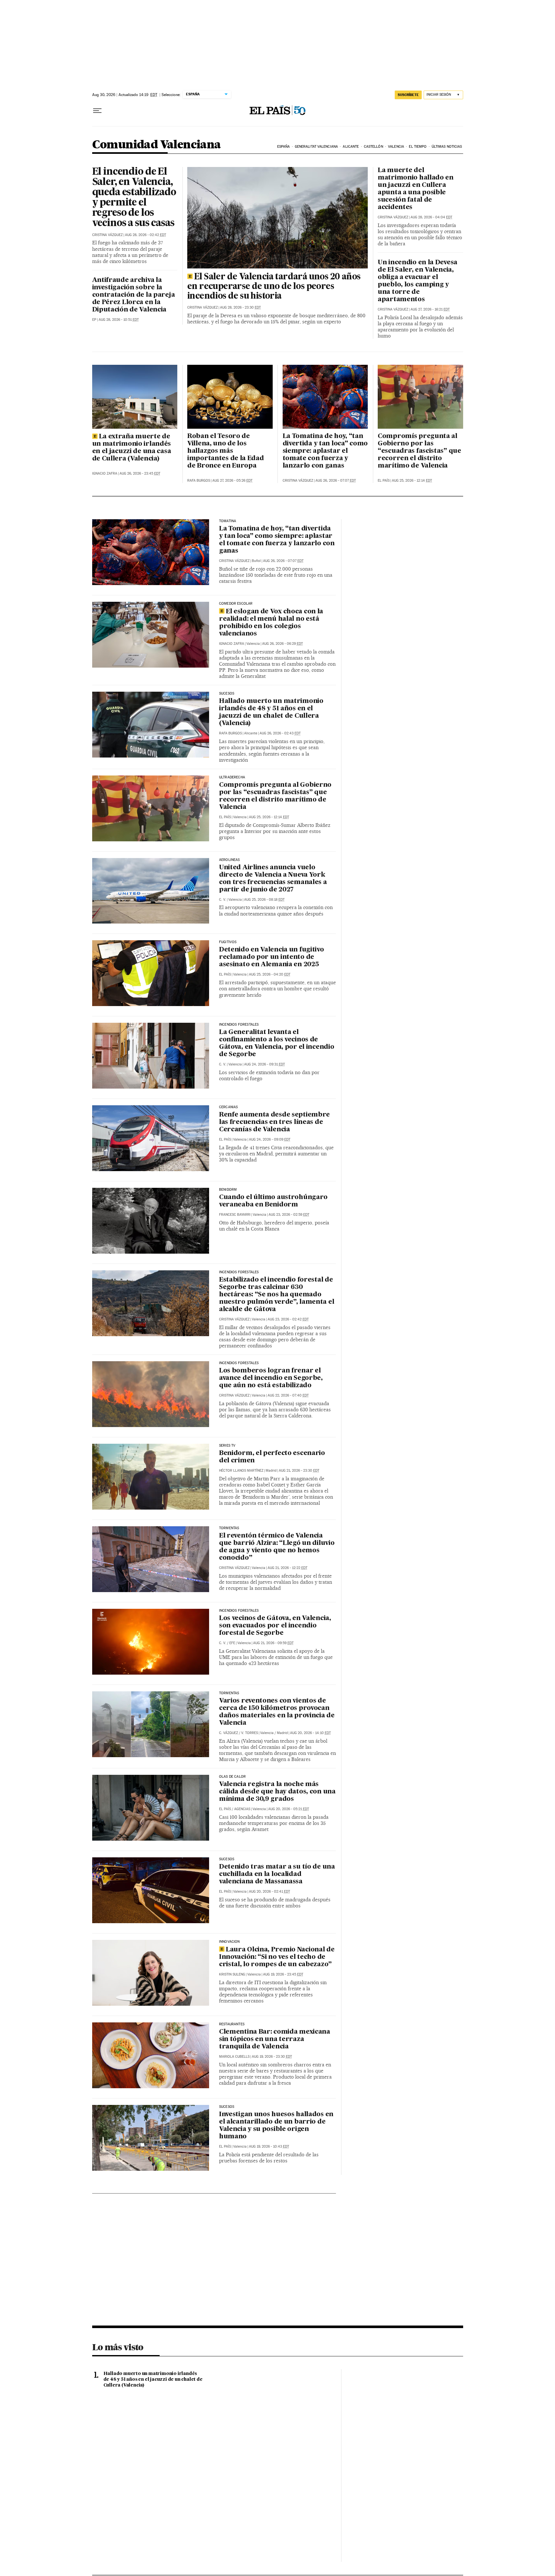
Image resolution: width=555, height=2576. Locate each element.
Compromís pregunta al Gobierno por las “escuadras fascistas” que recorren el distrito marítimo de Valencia (419, 451)
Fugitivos (228, 942)
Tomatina (228, 521)
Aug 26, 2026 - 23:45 (140, 473)
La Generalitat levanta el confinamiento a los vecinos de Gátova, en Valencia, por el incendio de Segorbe (277, 1043)
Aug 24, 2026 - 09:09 (270, 1139)
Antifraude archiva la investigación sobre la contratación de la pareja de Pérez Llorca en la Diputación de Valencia (134, 295)
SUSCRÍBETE (408, 95)
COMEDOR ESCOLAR (236, 604)
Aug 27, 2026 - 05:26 (232, 481)
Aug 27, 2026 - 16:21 (430, 309)
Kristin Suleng (232, 1974)
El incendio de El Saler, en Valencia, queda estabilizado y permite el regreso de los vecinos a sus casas (134, 198)
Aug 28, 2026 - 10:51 (119, 320)
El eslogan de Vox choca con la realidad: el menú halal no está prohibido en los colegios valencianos (271, 623)
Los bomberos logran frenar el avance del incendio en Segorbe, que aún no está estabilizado (271, 1378)
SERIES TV (227, 1446)
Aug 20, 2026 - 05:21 (289, 1809)
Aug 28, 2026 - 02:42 (145, 235)
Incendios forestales (239, 1025)
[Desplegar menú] (97, 111)
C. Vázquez (229, 1733)
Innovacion (229, 1942)
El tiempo (418, 147)
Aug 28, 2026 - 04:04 (431, 217)
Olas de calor (232, 1777)
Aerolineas (229, 860)
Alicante (351, 147)
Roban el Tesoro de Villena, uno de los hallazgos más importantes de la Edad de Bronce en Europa (226, 451)
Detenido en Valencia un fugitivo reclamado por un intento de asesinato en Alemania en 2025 (272, 957)
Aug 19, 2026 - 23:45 (283, 1974)
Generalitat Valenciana (316, 147)
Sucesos (227, 1859)
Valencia (396, 147)
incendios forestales (239, 1272)
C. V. (223, 900)
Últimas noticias (447, 147)
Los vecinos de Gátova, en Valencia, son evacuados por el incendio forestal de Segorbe (275, 1626)
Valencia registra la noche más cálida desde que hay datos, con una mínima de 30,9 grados (277, 1792)
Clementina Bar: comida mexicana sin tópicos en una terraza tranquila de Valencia (275, 2039)
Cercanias (229, 1107)
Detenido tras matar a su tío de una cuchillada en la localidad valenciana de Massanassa (277, 1874)
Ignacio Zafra (105, 473)
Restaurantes (232, 2024)
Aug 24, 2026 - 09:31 (264, 1064)
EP (94, 320)
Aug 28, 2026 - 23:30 (240, 307)
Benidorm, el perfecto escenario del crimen (272, 1457)
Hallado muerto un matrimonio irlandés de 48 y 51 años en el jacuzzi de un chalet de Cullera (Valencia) (271, 712)
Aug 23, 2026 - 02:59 (289, 1215)
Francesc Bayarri (235, 1215)
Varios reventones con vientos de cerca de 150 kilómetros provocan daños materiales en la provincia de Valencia (277, 1712)
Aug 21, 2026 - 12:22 (287, 1568)
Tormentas (229, 1528)
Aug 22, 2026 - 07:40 (288, 1395)
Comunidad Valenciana (157, 145)
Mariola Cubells (234, 2057)
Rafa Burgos (199, 481)
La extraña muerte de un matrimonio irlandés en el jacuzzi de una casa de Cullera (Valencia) (132, 448)
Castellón (374, 147)
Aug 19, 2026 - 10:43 (269, 2147)
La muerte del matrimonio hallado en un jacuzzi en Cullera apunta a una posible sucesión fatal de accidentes (416, 189)
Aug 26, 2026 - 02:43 (280, 733)
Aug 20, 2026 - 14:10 (310, 1733)
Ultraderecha (232, 777)
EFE (232, 1643)
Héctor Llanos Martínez (241, 1471)
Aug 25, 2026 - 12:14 (412, 481)
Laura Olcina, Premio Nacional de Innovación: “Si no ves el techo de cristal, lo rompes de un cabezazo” (277, 1957)
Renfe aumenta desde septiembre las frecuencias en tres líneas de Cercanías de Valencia (274, 1122)
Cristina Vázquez (107, 235)
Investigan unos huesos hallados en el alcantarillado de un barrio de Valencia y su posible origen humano (276, 2126)
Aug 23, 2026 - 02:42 (288, 1319)
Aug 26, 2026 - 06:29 (282, 644)
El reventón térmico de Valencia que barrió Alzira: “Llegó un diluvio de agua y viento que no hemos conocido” (277, 1547)
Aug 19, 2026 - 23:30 (272, 2057)
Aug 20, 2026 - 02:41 (269, 1892)
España (284, 147)
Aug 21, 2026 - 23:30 (299, 1471)
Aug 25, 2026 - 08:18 (264, 900)
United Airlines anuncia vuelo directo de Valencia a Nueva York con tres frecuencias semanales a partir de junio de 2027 (273, 879)
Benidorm (228, 1190)
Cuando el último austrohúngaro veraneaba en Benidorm (273, 1201)
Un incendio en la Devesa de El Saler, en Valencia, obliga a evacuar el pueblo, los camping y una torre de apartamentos (418, 281)
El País (384, 481)
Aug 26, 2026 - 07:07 (336, 481)
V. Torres (250, 1733)
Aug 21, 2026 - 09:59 (273, 1643)
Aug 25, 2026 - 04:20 (270, 974)
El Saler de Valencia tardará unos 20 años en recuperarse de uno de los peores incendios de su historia (274, 287)
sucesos (227, 694)
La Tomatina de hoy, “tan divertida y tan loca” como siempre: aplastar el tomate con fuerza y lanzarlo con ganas (325, 451)
